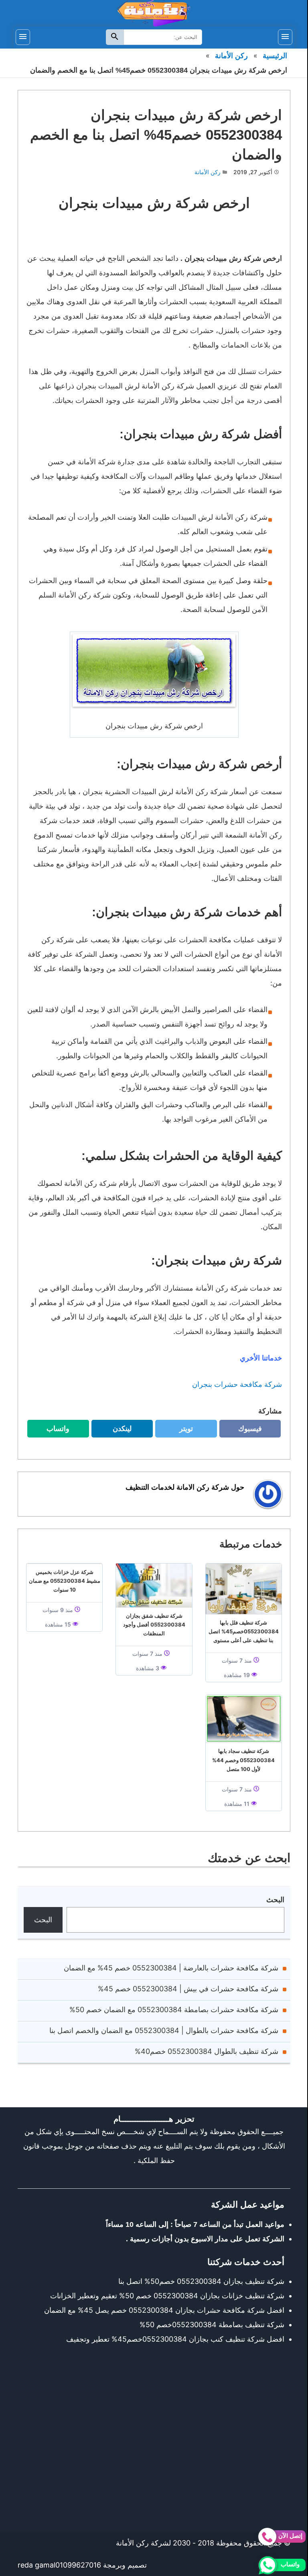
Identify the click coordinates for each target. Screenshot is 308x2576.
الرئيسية (275, 56)
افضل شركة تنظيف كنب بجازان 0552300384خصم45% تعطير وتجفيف (175, 2339)
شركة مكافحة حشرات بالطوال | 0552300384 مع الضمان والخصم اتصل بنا (164, 2030)
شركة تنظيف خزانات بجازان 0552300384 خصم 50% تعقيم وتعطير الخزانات (167, 2296)
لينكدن (118, 1431)
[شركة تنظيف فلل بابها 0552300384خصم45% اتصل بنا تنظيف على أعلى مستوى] (244, 1589)
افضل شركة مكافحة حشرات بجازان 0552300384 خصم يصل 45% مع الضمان (164, 2310)
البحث (275, 1900)
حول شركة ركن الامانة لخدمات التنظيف (185, 1487)
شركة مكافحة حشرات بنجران (236, 1384)
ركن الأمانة (231, 56)
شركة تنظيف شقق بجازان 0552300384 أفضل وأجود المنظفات (154, 1624)
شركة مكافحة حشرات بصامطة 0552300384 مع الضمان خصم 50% (174, 2010)
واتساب (52, 1431)
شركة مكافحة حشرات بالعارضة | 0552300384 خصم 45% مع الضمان (171, 1968)
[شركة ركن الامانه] (154, 13)
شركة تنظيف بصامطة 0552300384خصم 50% (212, 2325)
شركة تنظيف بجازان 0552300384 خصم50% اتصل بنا (201, 2281)
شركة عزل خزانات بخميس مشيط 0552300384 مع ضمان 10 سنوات (65, 1581)
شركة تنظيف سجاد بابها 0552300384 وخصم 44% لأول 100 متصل (243, 1760)
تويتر (183, 1431)
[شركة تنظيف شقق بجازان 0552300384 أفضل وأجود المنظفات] (154, 1585)
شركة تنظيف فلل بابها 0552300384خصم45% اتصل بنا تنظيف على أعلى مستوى (244, 1631)
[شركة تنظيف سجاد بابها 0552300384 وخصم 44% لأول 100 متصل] (244, 1719)
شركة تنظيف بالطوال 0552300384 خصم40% (207, 2051)
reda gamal (36, 2565)
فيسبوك (244, 1431)
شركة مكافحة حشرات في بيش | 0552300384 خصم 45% (188, 1989)
